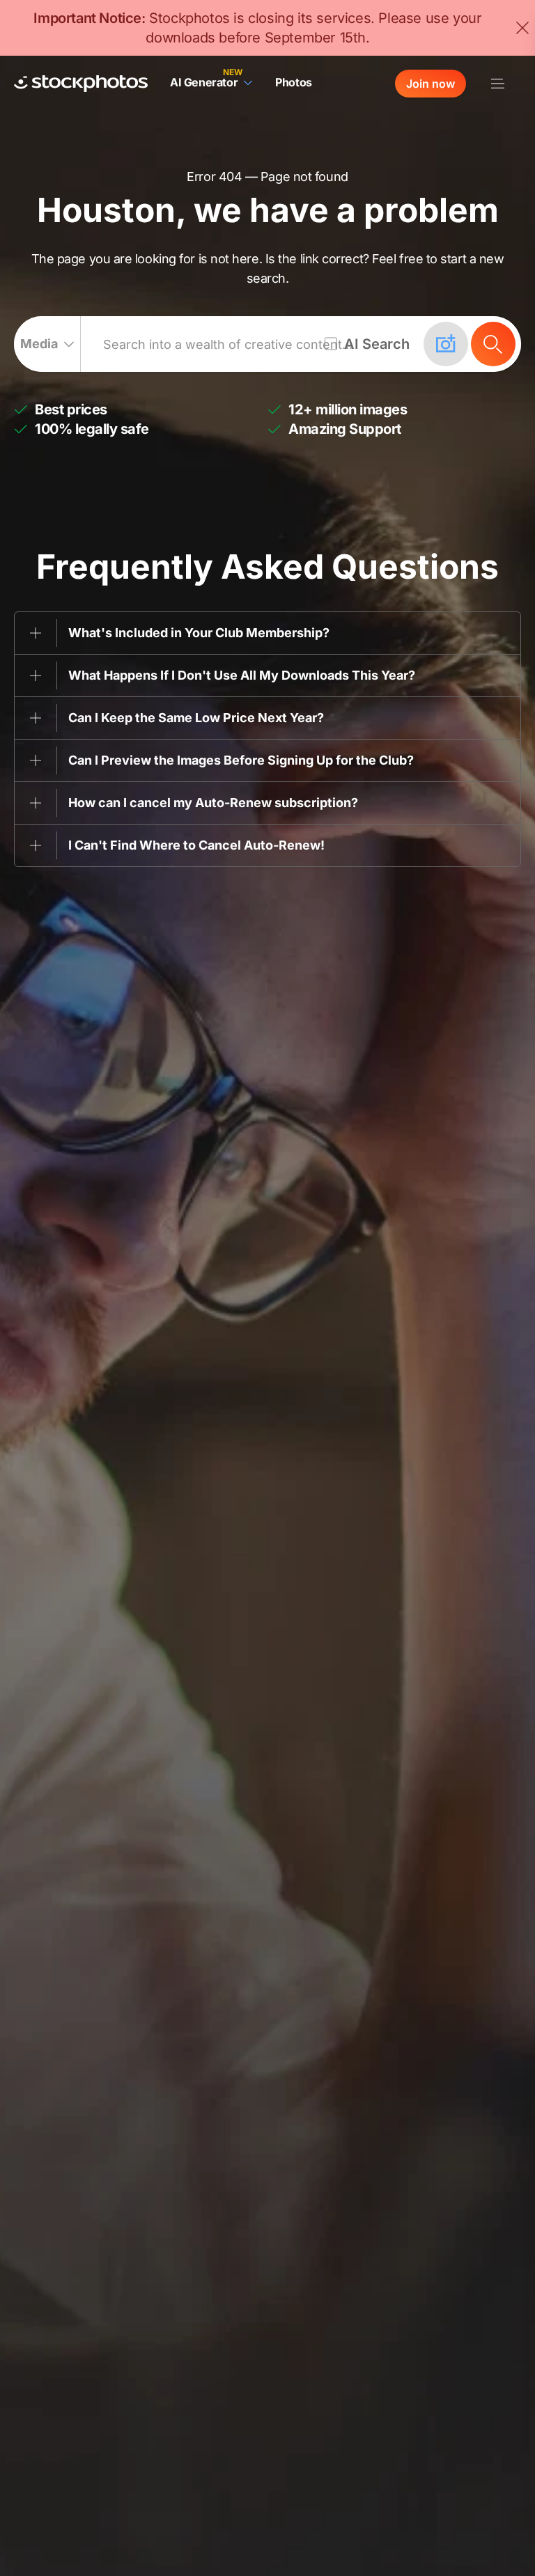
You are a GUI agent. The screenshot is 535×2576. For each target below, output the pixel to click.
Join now (431, 84)
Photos (294, 82)
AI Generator (204, 82)
